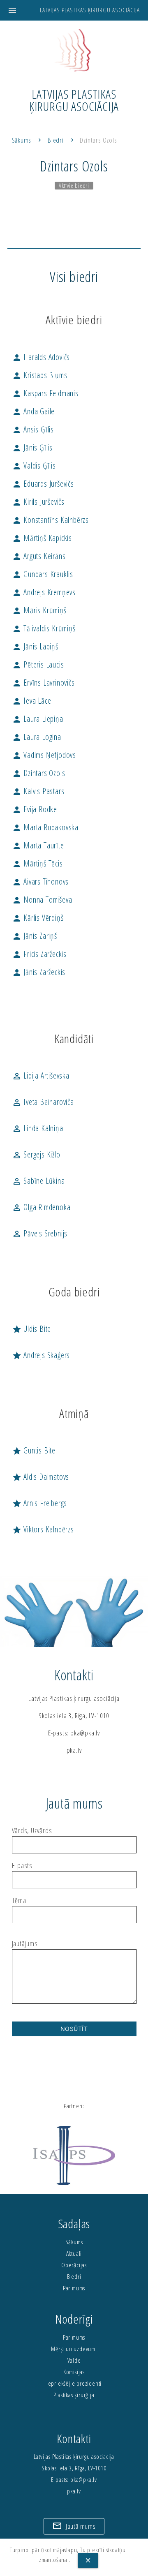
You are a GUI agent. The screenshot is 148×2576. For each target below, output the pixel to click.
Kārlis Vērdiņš (38, 918)
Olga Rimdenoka (41, 1207)
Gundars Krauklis (43, 574)
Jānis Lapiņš (35, 646)
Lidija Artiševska (41, 1075)
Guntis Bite (34, 1450)
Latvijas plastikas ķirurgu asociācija (90, 10)
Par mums (74, 2288)
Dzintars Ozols (98, 140)
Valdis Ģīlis (34, 466)
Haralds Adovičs (41, 357)
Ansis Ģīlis (33, 429)
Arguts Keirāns (39, 556)
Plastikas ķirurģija (74, 2395)
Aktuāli (74, 2254)
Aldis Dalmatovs (41, 1477)
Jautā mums (74, 2526)
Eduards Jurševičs (43, 484)
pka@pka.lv (85, 1733)
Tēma (19, 1901)
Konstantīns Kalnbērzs (51, 520)
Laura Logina (37, 737)
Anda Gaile (34, 411)
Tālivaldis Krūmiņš (44, 628)
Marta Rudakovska (45, 827)
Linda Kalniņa (38, 1128)
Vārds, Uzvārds (32, 1831)
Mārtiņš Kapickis (42, 538)
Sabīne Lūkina (38, 1181)
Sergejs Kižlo (36, 1154)
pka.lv (74, 1750)
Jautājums (25, 1944)
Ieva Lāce (32, 701)
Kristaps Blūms (40, 375)
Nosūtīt (74, 2029)
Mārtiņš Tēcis (37, 863)
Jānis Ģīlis (32, 447)
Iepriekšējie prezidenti (74, 2383)
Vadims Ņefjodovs (44, 755)
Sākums (22, 140)
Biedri (56, 140)
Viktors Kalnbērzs (43, 1529)
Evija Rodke (35, 809)
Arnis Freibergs (40, 1503)
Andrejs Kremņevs (44, 592)
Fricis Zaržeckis (39, 954)
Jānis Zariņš (35, 936)
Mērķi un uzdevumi (74, 2349)
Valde (74, 2360)
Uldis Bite (32, 1329)
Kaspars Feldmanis (45, 393)
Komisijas (74, 2372)
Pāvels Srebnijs (40, 1233)
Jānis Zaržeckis (39, 972)
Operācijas (74, 2265)
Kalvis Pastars (38, 791)
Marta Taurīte (38, 845)
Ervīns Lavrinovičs (43, 683)
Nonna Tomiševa (42, 900)
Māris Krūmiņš (39, 610)
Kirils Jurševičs (38, 502)
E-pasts (22, 1866)
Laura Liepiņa (38, 719)
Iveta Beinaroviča (43, 1102)
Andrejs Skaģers (41, 1355)
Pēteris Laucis (38, 664)
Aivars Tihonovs (40, 881)
